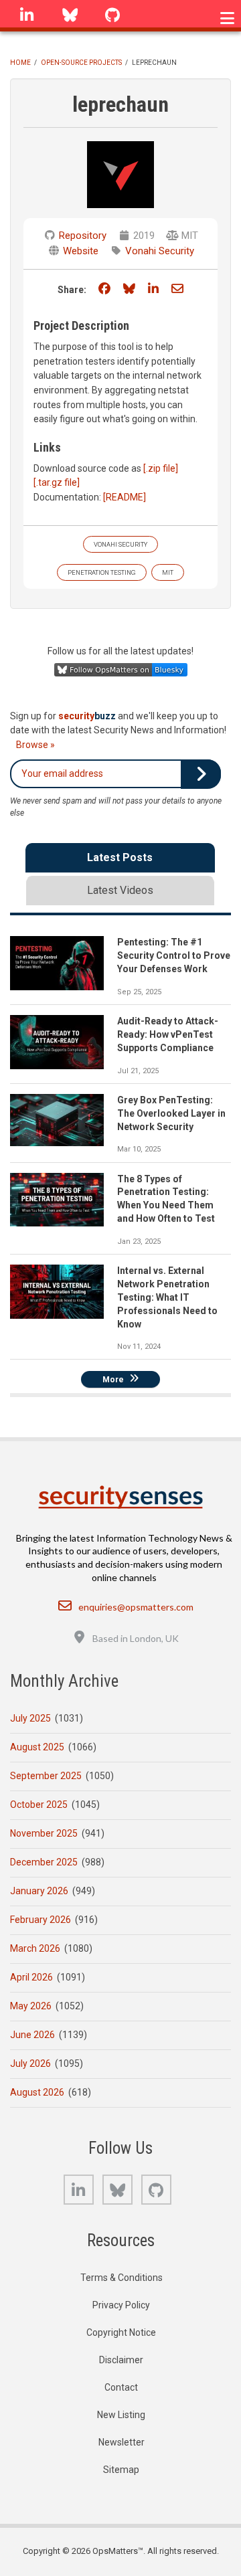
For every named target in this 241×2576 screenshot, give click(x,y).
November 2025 (44, 1833)
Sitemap (121, 2470)
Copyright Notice (121, 2332)
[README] (125, 497)
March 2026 (35, 1948)
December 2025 (44, 1862)
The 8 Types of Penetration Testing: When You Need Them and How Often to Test (166, 1199)
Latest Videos (120, 890)
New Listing (121, 2415)
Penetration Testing (102, 572)
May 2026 (31, 2006)
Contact (121, 2387)
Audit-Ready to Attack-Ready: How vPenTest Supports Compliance (168, 1034)
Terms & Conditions (122, 2278)
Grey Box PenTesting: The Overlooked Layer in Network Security (171, 1113)
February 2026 (41, 1920)
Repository (83, 236)
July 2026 (30, 2063)
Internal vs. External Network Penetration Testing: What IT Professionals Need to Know (167, 1297)
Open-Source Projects (81, 63)
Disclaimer (121, 2360)
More (113, 1379)
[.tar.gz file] (57, 482)
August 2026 (37, 2092)
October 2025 (39, 1805)
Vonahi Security (160, 251)
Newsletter (122, 2442)
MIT (168, 572)
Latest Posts (120, 857)
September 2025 (46, 1776)
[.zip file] (161, 468)
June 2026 (32, 2035)
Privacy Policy (121, 2305)
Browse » (35, 745)
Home (20, 63)
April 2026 (31, 1977)
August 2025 (37, 1747)
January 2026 (39, 1891)
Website (81, 251)
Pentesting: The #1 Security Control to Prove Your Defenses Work (174, 955)
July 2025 (30, 1718)
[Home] (120, 1497)
